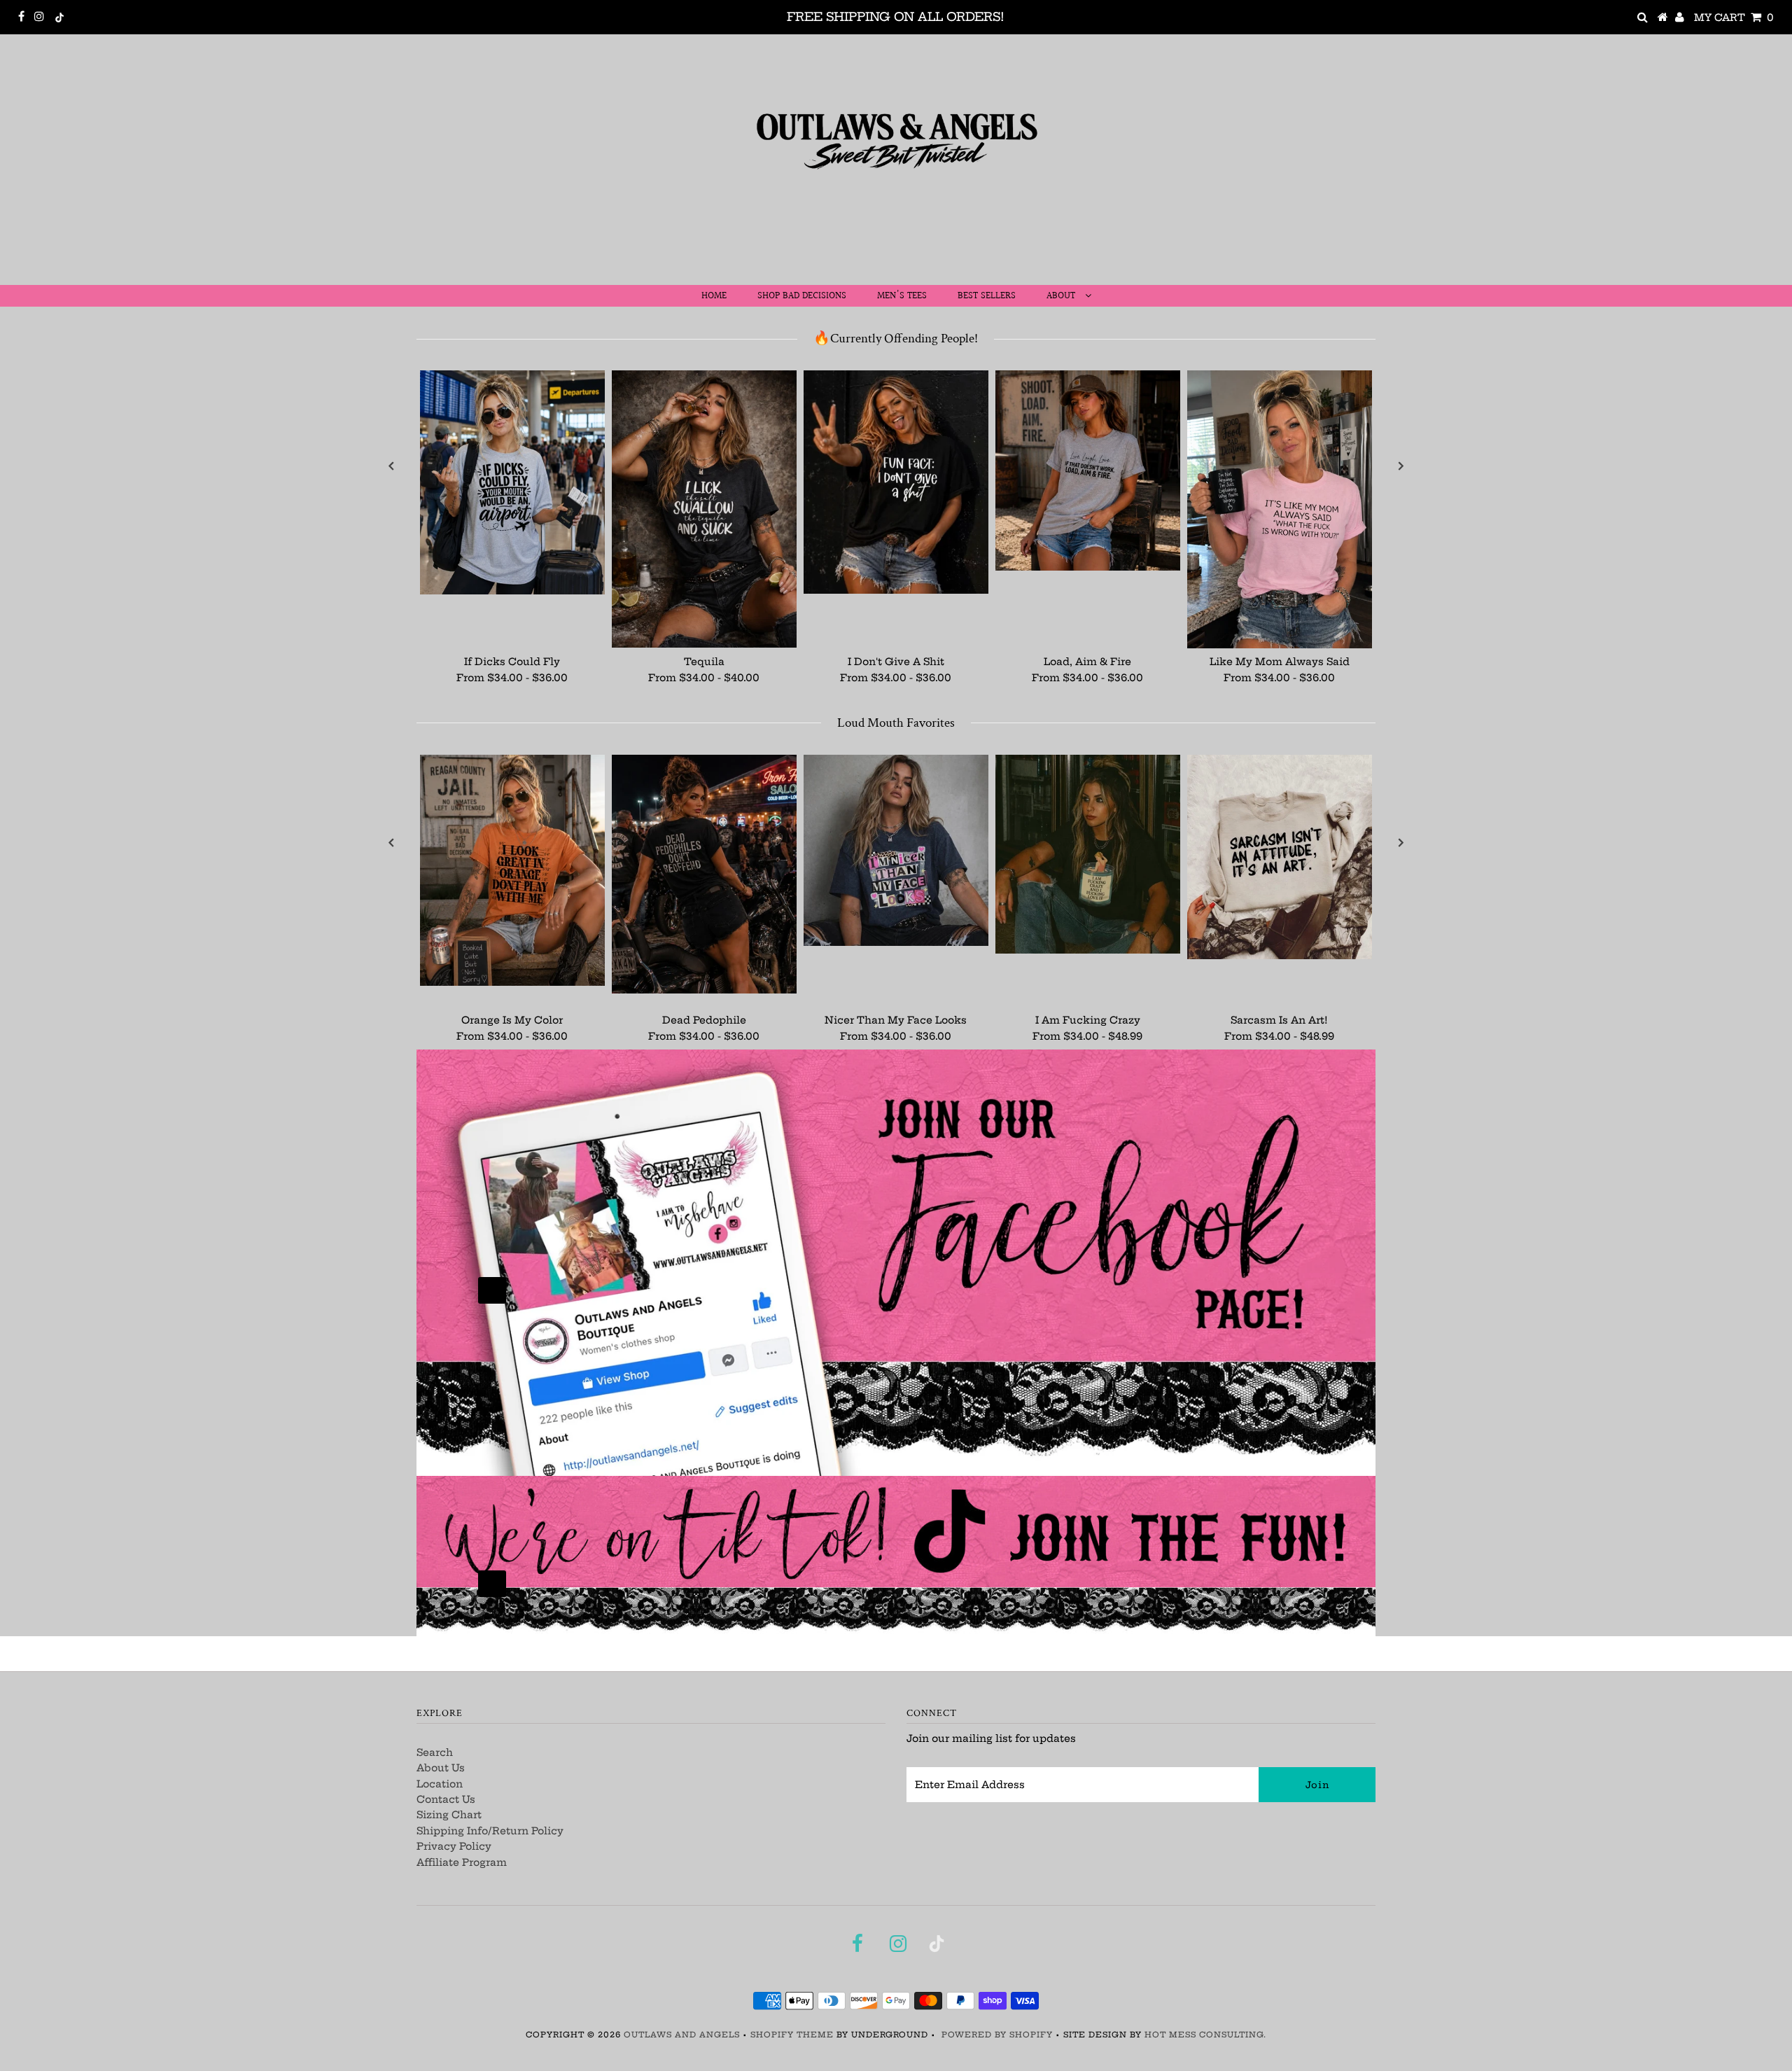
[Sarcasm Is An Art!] (1280, 857)
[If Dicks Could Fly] (512, 482)
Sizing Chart (449, 1815)
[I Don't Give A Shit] (896, 482)
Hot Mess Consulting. (1205, 2035)
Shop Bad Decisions (802, 296)
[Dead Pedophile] (704, 874)
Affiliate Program (462, 1862)
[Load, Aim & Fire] (1088, 470)
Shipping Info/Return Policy (490, 1831)
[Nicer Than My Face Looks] (896, 850)
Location (440, 1784)
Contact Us (446, 1799)
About (1062, 296)
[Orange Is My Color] (512, 870)
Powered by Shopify (997, 2035)
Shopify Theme (792, 2035)
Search (435, 1752)
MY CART (1734, 18)
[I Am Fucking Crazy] (1088, 854)
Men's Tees (902, 296)
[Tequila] (704, 509)
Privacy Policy (454, 1846)
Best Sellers (987, 296)
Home (714, 296)
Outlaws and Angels (682, 2035)
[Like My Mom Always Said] (1280, 509)
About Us (441, 1768)
